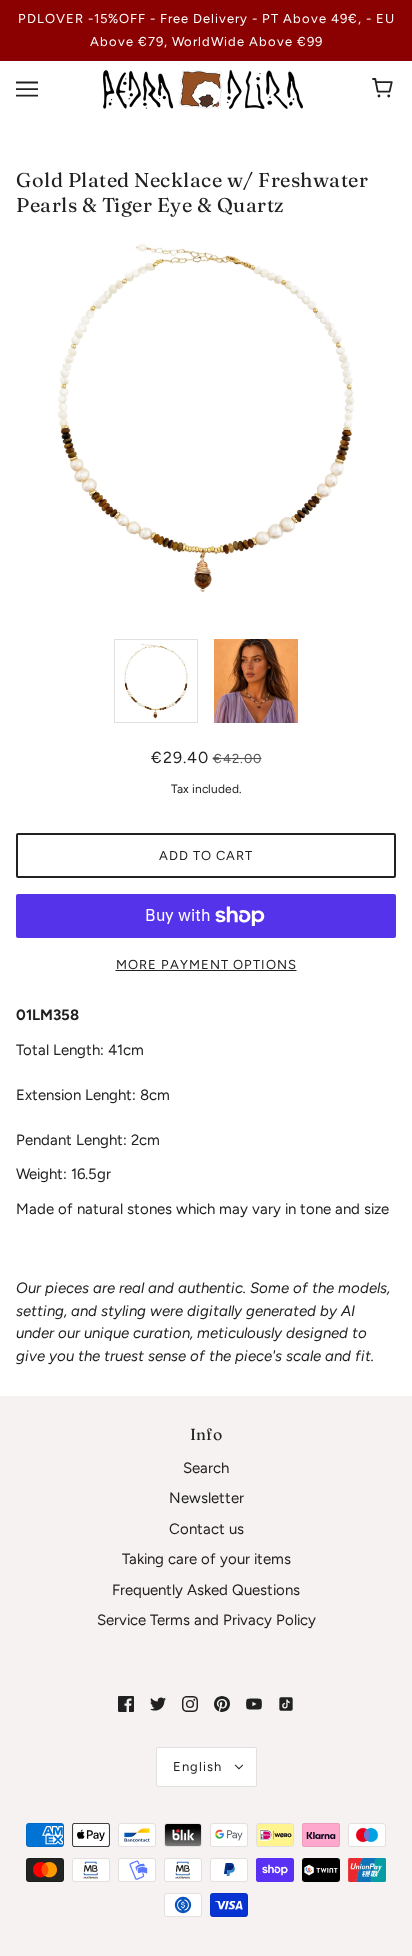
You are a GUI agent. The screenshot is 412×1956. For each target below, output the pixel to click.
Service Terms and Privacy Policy (206, 1620)
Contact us (206, 1529)
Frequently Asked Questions (206, 1590)
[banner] (203, 88)
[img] (126, 1703)
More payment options (206, 964)
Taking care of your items (206, 1559)
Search (206, 1468)
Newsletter (206, 1498)
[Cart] (385, 89)
